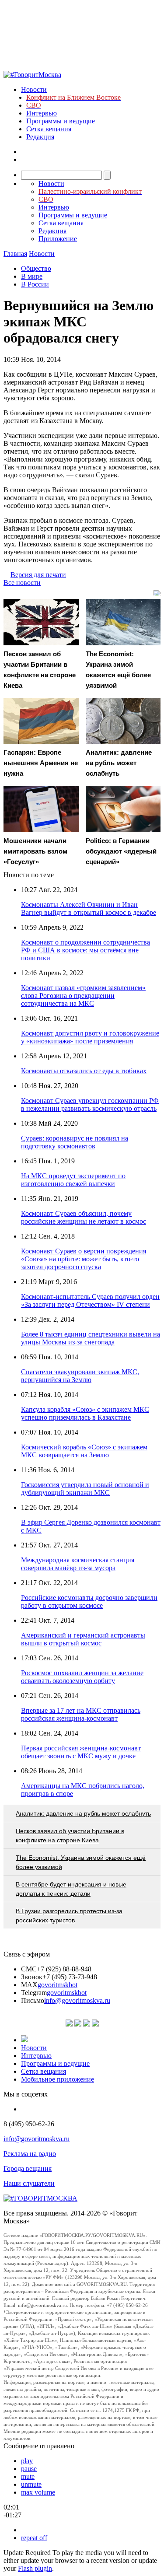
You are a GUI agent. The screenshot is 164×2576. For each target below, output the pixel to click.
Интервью (42, 113)
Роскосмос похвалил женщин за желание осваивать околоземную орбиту (82, 1677)
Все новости (22, 583)
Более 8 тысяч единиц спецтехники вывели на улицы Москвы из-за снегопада (91, 1338)
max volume (38, 2492)
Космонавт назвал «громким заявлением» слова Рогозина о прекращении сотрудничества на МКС (83, 996)
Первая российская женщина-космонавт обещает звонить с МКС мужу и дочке (81, 1752)
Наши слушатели (29, 2183)
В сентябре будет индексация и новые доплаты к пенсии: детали (71, 1889)
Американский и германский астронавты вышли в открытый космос (83, 1639)
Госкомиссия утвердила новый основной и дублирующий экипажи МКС (85, 1489)
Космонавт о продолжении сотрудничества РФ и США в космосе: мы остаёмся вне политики (85, 950)
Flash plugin (35, 2568)
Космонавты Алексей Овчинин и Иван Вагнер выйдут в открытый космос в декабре (89, 908)
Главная (15, 254)
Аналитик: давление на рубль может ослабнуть (83, 1813)
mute (28, 2476)
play (27, 2461)
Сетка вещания (49, 129)
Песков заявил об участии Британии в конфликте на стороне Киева (70, 1836)
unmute (31, 2484)
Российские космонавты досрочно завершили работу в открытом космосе (89, 1601)
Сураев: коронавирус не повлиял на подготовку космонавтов (75, 1142)
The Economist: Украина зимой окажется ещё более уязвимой (81, 1862)
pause (29, 2469)
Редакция (40, 137)
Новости (34, 89)
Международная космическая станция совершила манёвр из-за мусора (78, 1564)
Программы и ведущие (61, 121)
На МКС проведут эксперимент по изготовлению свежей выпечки (73, 1180)
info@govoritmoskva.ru (77, 2000)
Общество (36, 268)
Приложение (58, 239)
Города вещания (28, 2168)
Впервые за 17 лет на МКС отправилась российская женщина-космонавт (81, 1714)
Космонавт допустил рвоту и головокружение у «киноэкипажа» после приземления (90, 1037)
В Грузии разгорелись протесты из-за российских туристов (69, 1916)
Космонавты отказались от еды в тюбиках (84, 1071)
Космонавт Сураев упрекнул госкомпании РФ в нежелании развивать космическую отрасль (90, 1104)
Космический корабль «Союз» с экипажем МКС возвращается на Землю (84, 1451)
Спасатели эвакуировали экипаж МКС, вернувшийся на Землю (80, 1376)
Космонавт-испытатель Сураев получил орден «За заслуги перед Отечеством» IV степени (90, 1300)
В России (35, 284)
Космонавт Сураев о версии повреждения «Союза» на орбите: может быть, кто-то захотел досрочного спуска (84, 1259)
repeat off (34, 2538)
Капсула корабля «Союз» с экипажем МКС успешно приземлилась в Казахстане (85, 1413)
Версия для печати (38, 575)
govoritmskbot (58, 1985)
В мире (32, 276)
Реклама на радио (30, 2154)
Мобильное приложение (58, 2079)
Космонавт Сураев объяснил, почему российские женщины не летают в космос (84, 1217)
